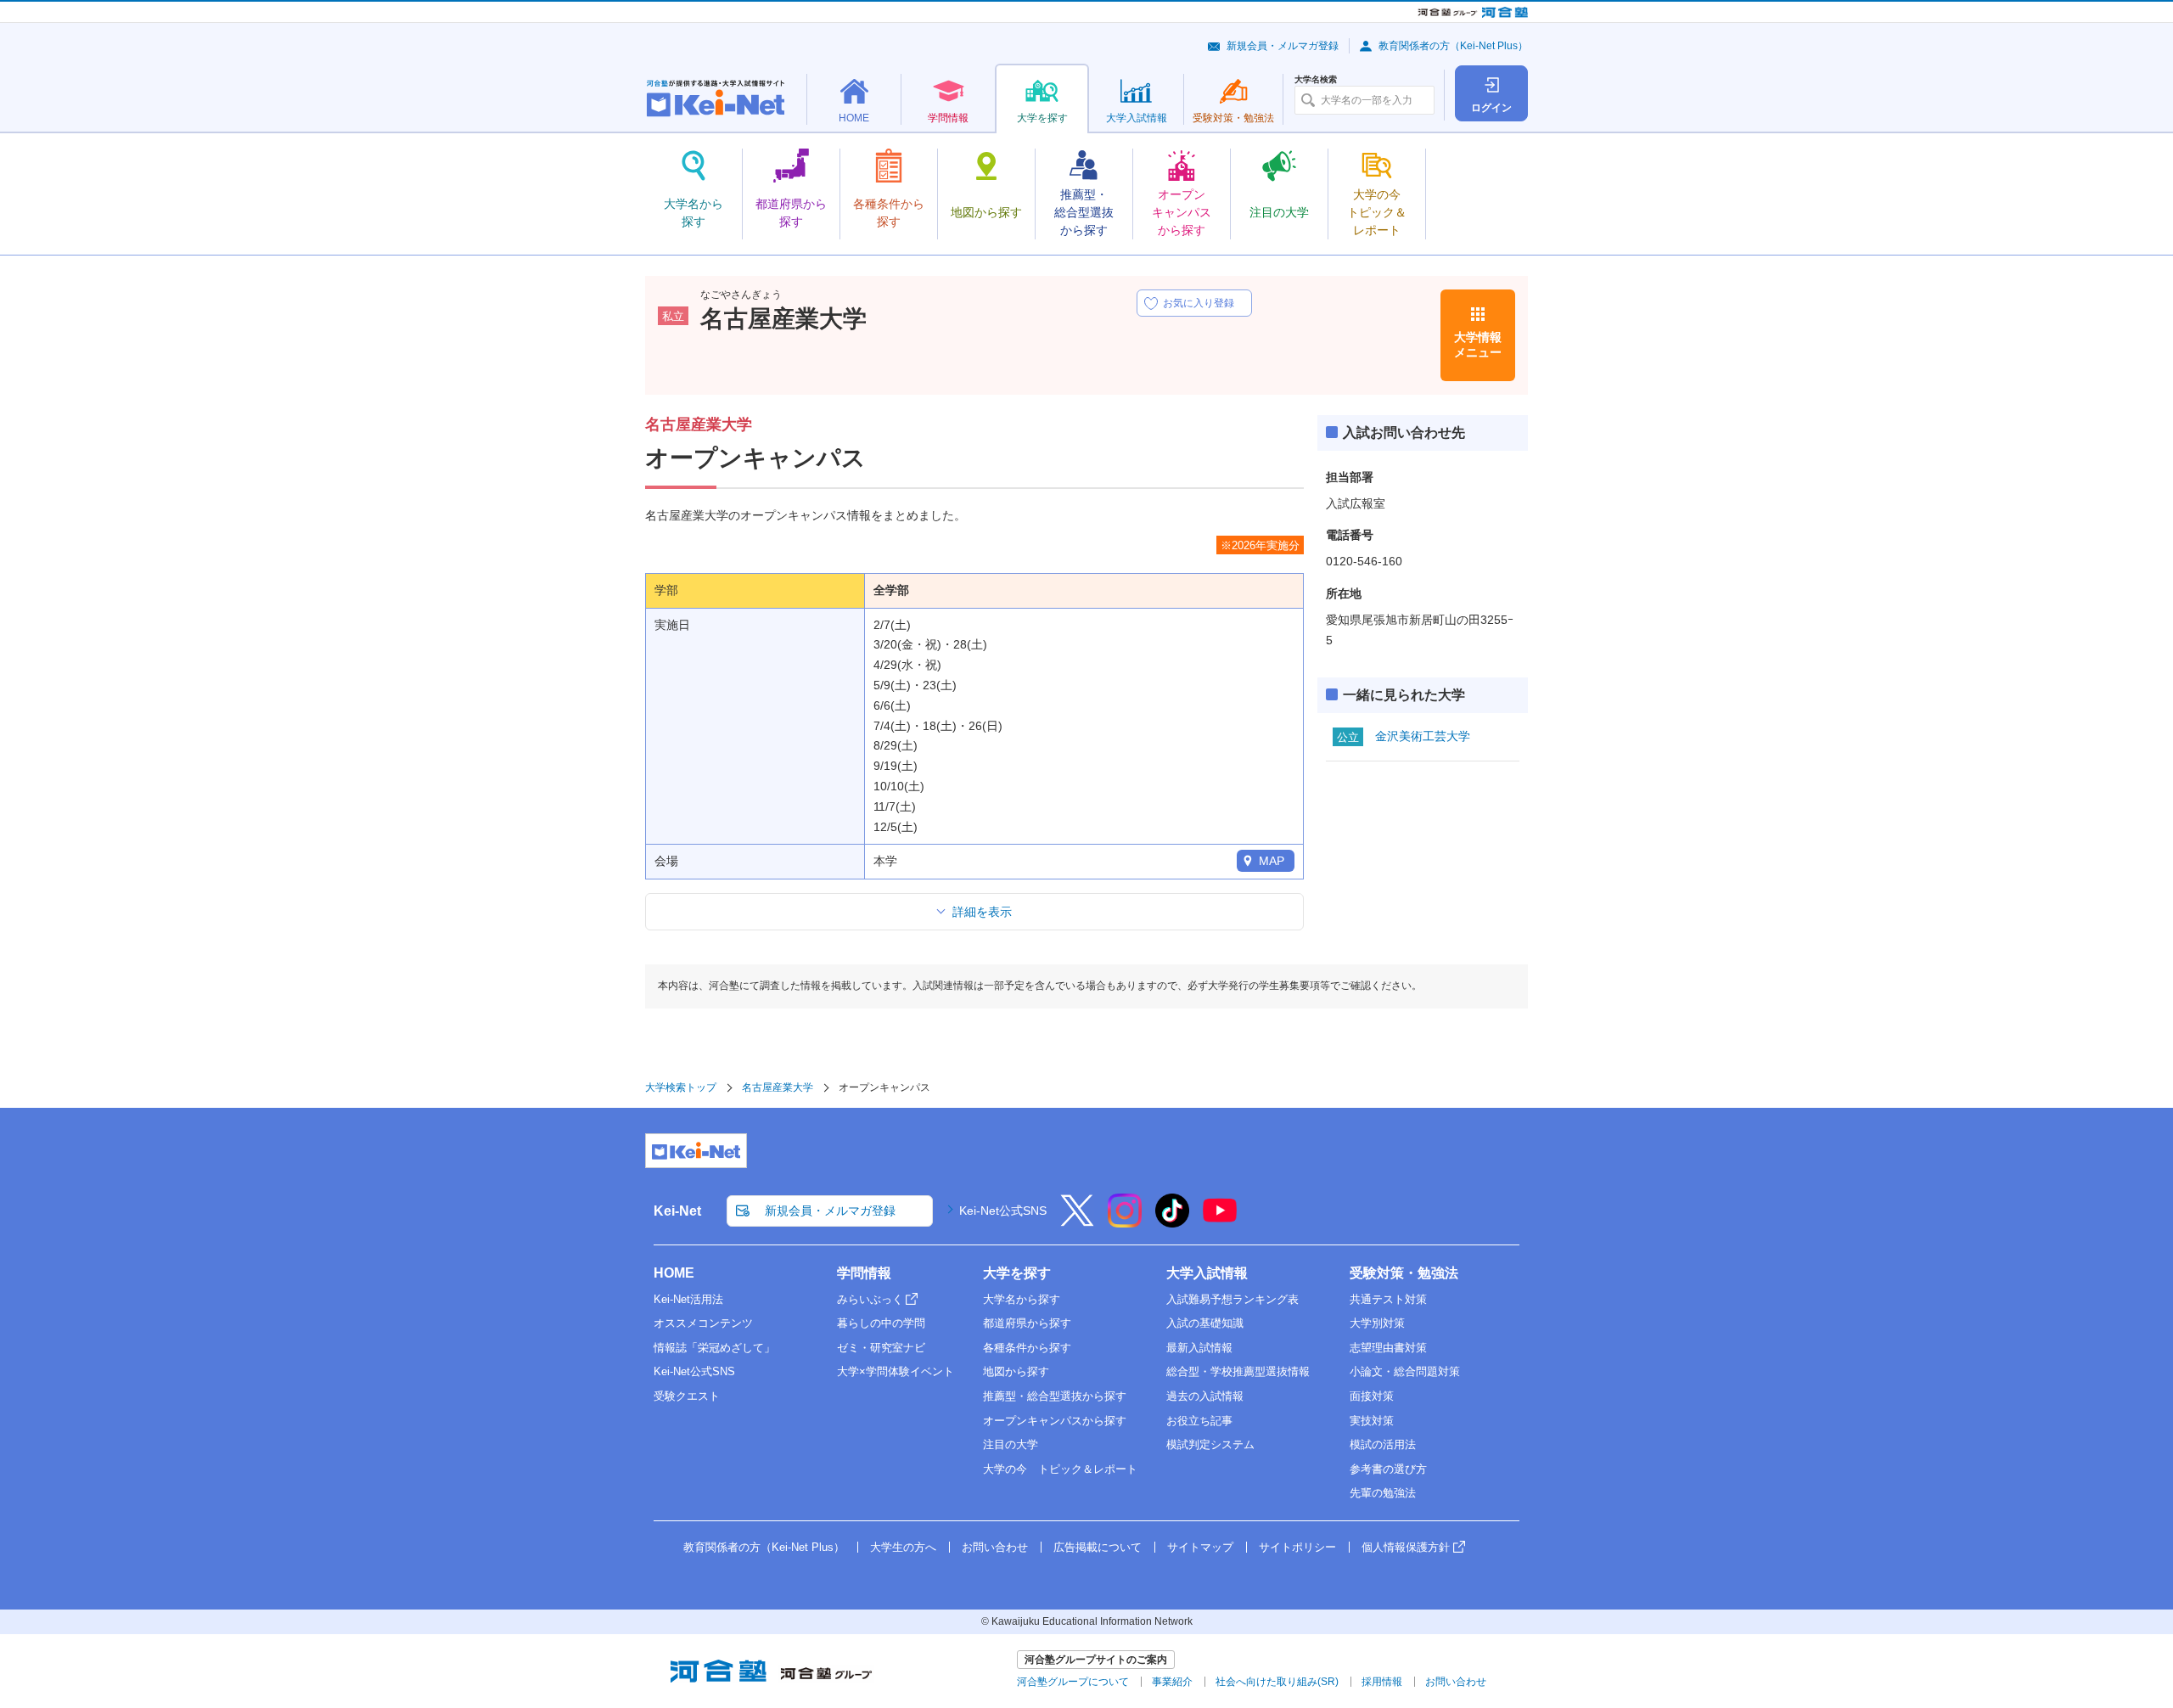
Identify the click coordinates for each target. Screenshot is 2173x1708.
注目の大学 (1011, 1444)
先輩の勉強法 (1383, 1493)
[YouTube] (1220, 1222)
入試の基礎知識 (1205, 1323)
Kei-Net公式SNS (1003, 1211)
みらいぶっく (870, 1299)
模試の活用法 (1383, 1444)
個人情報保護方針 (1406, 1547)
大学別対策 (1377, 1323)
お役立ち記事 (1199, 1421)
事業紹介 (1172, 1682)
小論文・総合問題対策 (1405, 1371)
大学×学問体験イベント (896, 1371)
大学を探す (1017, 1273)
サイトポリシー (1297, 1547)
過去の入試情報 (1205, 1396)
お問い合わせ (995, 1547)
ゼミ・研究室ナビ (881, 1348)
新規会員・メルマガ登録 (1283, 46)
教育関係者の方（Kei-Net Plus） (1453, 46)
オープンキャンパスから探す (1055, 1421)
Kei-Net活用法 (688, 1299)
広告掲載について (1098, 1547)
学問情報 (864, 1273)
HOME (674, 1273)
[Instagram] (1125, 1222)
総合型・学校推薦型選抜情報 (1238, 1371)
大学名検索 (1316, 80)
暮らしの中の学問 (881, 1323)
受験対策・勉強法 (1404, 1273)
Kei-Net (677, 1211)
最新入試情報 (1199, 1348)
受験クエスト (687, 1396)
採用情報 (1382, 1682)
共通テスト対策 (1388, 1299)
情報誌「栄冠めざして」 (714, 1348)
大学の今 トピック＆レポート (1060, 1469)
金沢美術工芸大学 (1423, 736)
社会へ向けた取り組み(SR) (1277, 1682)
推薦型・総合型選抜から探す (1055, 1396)
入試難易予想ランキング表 (1232, 1299)
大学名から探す (1022, 1299)
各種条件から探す (1027, 1348)
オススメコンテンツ (703, 1323)
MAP (1272, 861)
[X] (1077, 1222)
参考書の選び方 (1388, 1469)
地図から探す (1016, 1371)
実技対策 (1372, 1421)
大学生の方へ (903, 1547)
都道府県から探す (1027, 1323)
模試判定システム (1210, 1444)
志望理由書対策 (1388, 1348)
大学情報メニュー (1478, 345)
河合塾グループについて (1073, 1682)
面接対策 (1372, 1396)
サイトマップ (1200, 1547)
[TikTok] (1172, 1222)
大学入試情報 (1207, 1273)
